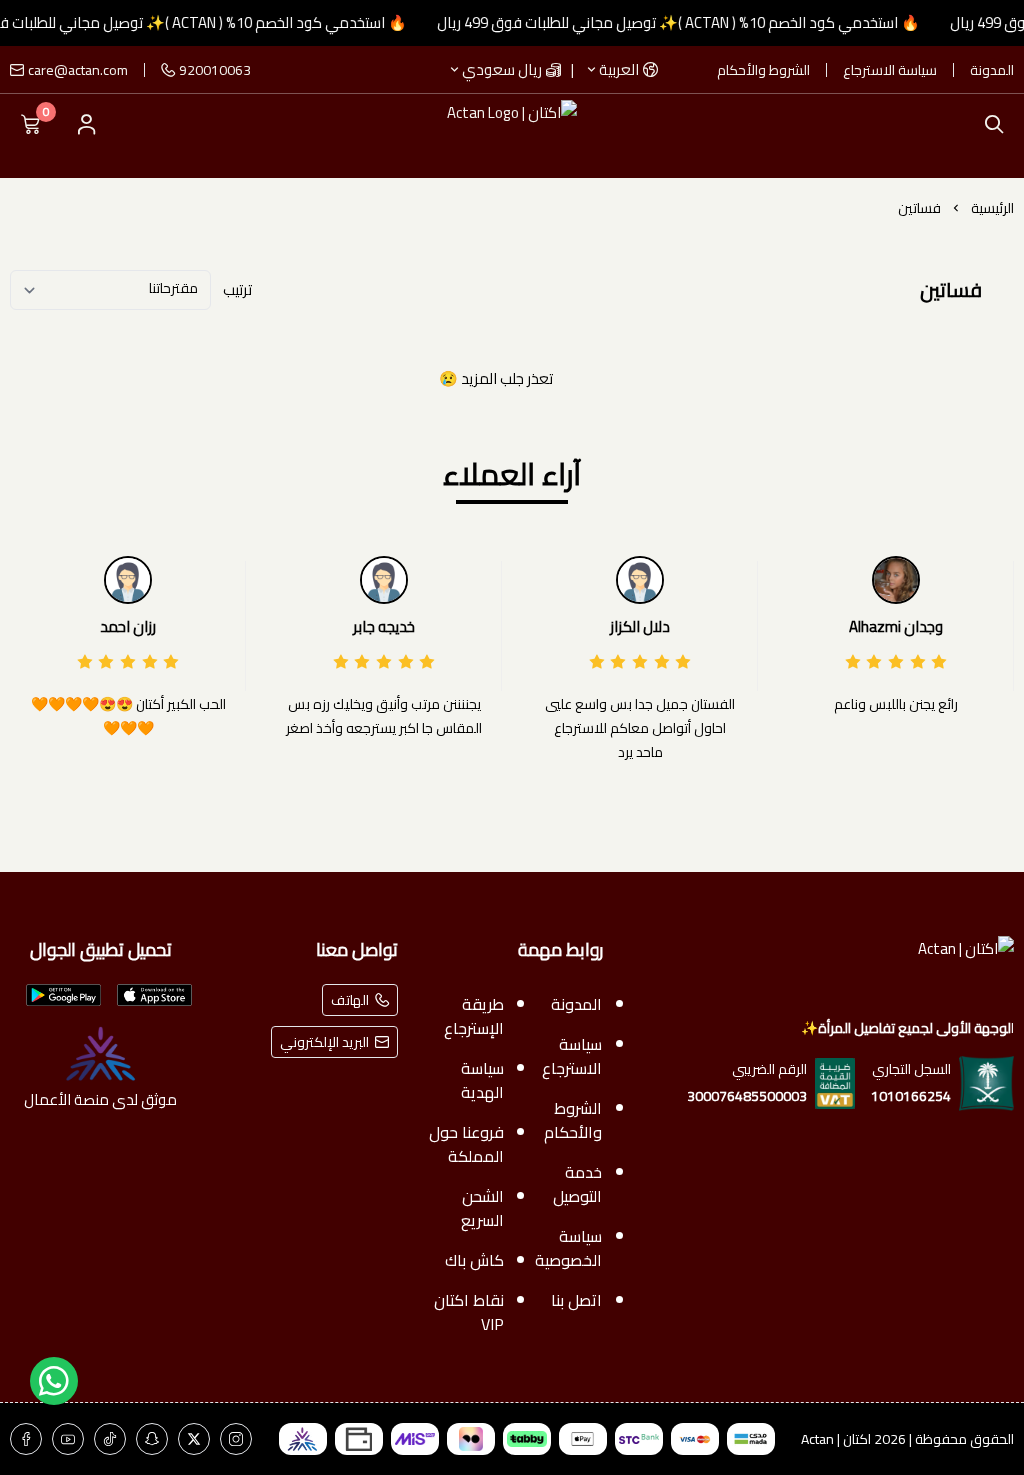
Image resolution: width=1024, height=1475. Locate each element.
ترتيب (237, 290)
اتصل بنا (577, 1300)
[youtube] (68, 1439)
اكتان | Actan (836, 1439)
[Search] (989, 124)
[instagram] (236, 1439)
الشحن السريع (483, 1208)
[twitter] (194, 1439)
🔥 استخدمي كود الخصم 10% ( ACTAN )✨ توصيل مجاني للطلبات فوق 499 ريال (693, 22)
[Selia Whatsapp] (54, 1381)
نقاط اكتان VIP (469, 1312)
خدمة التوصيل (578, 1184)
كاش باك (475, 1260)
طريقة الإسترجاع (474, 1016)
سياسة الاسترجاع (890, 70)
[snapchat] (152, 1439)
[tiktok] (110, 1439)
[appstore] (154, 995)
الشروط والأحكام (763, 70)
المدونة (992, 70)
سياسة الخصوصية (569, 1248)
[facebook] (26, 1439)
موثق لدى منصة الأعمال (100, 1099)
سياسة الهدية (483, 1080)
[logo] (820, 968)
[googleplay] (63, 995)
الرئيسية (992, 208)
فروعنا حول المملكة (467, 1144)
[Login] (86, 124)
